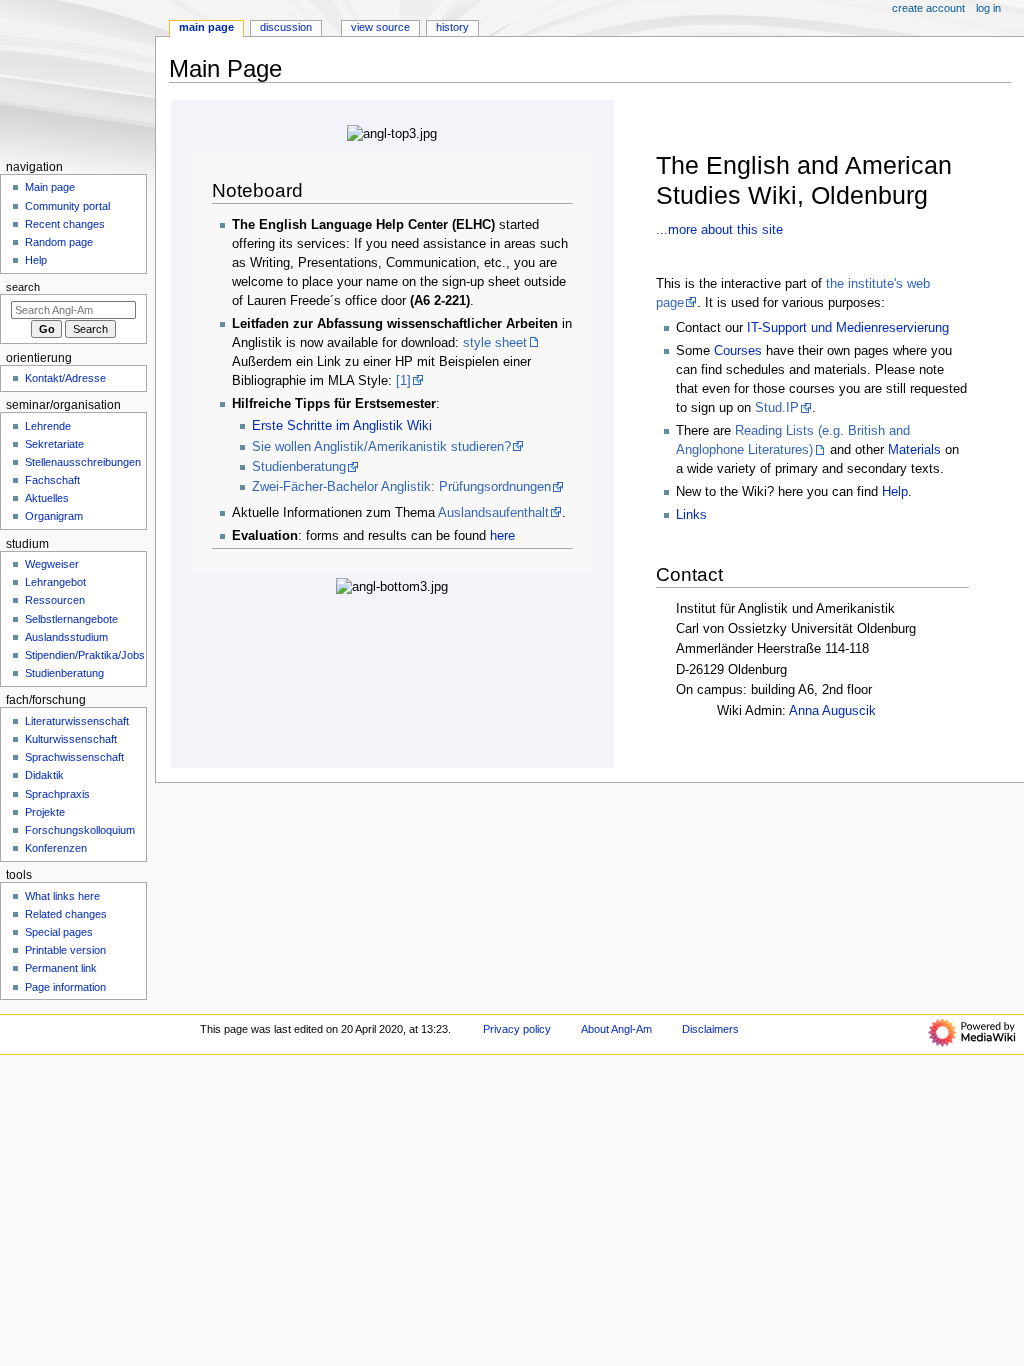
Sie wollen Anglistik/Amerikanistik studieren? (381, 447)
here (502, 536)
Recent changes (65, 224)
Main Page (206, 27)
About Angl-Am (616, 1029)
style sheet (495, 343)
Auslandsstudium (66, 637)
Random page (59, 242)
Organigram (54, 516)
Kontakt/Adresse (65, 378)
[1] (403, 381)
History (452, 27)
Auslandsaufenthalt (493, 513)
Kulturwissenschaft (71, 739)
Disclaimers (710, 1029)
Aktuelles (47, 498)
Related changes (66, 914)
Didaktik (44, 775)
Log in (988, 8)
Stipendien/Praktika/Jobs (85, 655)
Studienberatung (299, 467)
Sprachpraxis (57, 794)
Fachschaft (52, 480)
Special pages (59, 932)
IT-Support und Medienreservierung (848, 328)
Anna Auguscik (832, 711)
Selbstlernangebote (71, 619)
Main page (50, 187)
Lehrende (48, 426)
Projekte (45, 812)
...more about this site (719, 229)
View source (380, 27)
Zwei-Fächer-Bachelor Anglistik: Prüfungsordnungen (401, 487)
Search (23, 287)
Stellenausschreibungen (83, 462)
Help (895, 492)
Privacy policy (517, 1029)
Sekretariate (54, 444)
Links (691, 515)
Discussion (286, 27)
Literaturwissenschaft (77, 721)
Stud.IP (777, 408)
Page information (65, 987)
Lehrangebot (55, 582)
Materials (914, 450)
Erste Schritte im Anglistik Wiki (342, 426)
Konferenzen (56, 848)
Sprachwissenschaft (74, 757)
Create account (928, 8)
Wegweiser (52, 564)
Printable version (65, 950)
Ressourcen (55, 600)
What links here (62, 896)
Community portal (67, 206)
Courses (738, 351)
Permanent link (61, 968)
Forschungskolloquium (80, 830)
